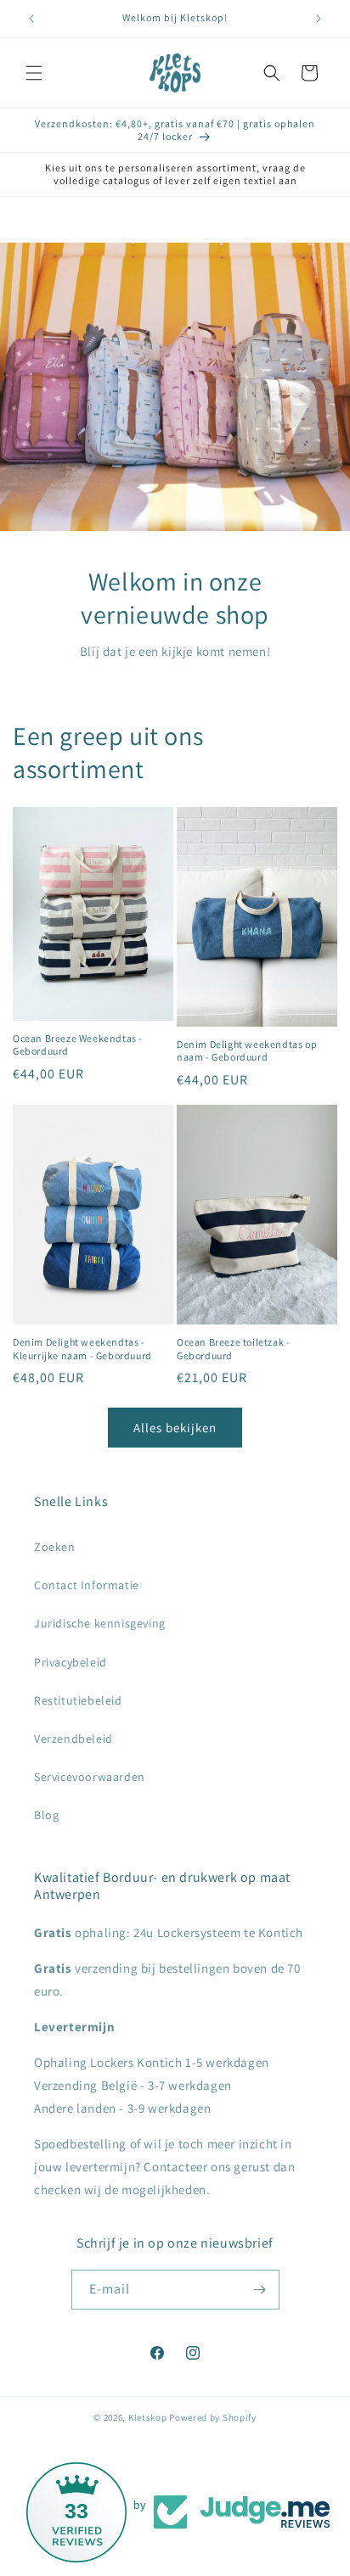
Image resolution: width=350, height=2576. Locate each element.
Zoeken (55, 1547)
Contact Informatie (87, 1585)
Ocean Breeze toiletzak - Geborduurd (233, 1349)
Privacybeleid (71, 1662)
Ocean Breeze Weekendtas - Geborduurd (78, 1045)
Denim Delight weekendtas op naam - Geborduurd (247, 1051)
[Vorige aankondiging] (31, 19)
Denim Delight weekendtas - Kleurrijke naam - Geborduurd (82, 1349)
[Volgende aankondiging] (319, 19)
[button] (34, 73)
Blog (46, 1815)
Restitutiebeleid (78, 1700)
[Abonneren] (260, 2290)
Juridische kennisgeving (100, 1623)
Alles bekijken (175, 1428)
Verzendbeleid (73, 1739)
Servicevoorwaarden (90, 1777)
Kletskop (148, 2417)
